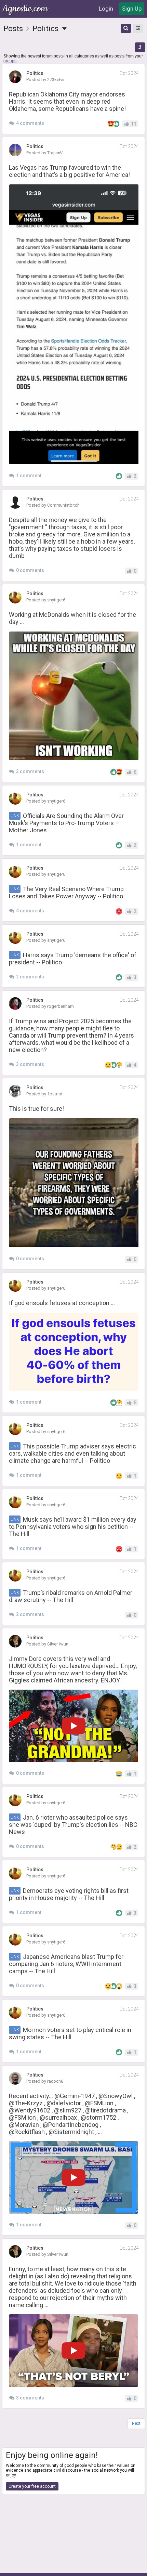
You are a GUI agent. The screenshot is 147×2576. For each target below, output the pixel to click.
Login (106, 9)
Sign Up (132, 9)
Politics (46, 29)
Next (136, 2423)
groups (10, 61)
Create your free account (32, 2486)
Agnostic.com (26, 9)
